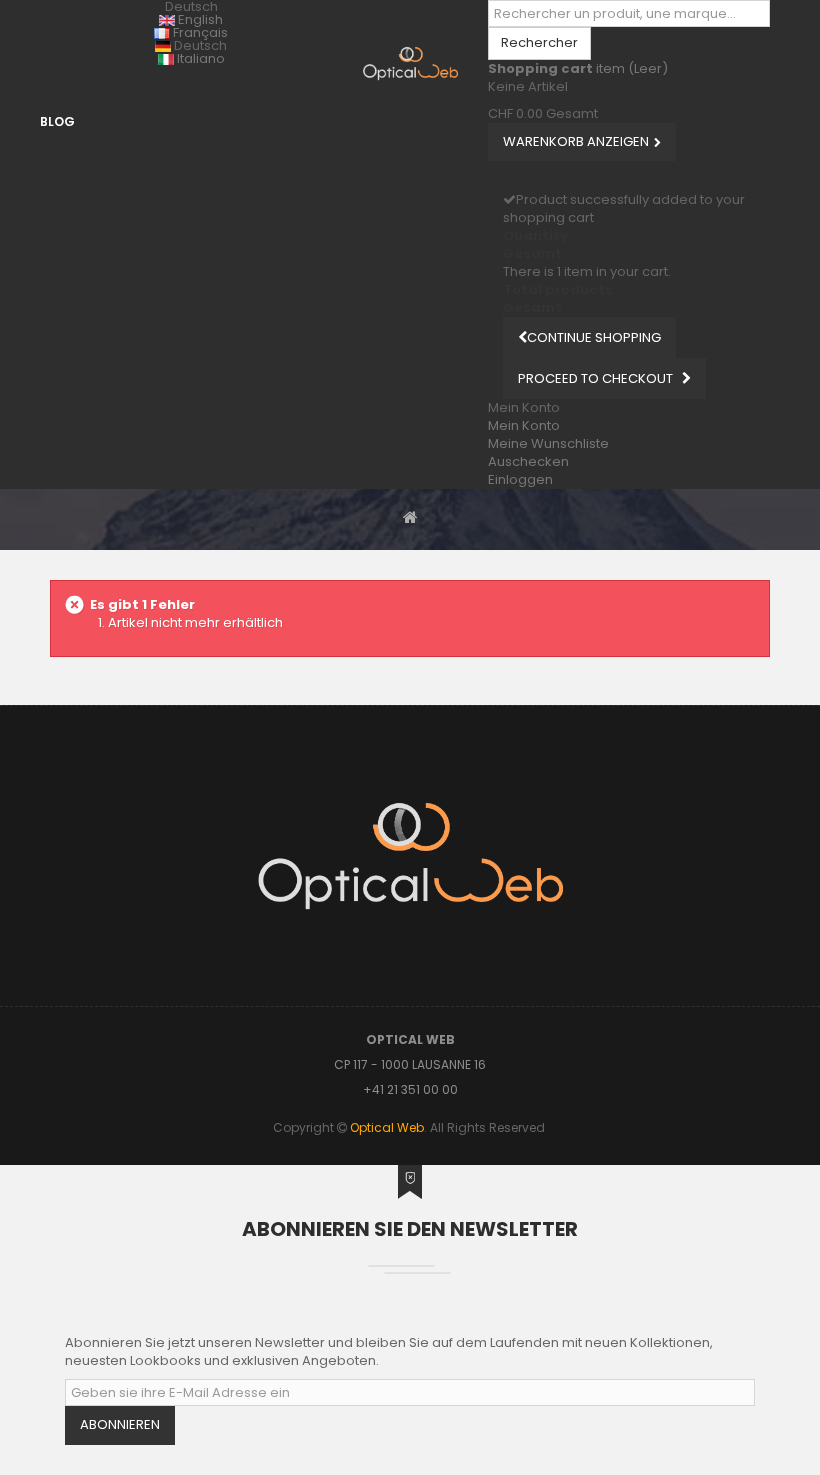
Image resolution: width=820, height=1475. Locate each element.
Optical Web (387, 1127)
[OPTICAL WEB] (410, 63)
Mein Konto (524, 425)
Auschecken (528, 461)
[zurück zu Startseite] (410, 516)
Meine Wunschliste (548, 443)
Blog (57, 121)
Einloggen (520, 479)
